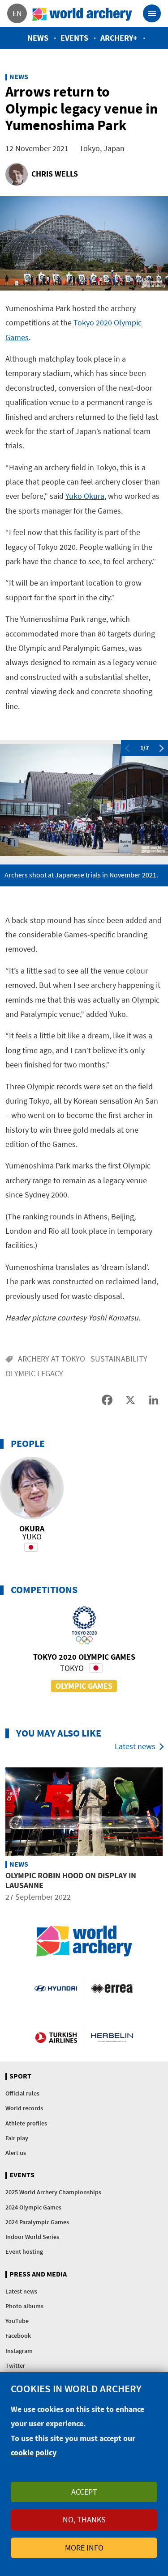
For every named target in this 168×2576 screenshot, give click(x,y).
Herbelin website (112, 2037)
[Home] (82, 13)
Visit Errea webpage (112, 1988)
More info (84, 2548)
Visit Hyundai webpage (56, 1988)
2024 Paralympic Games (37, 2222)
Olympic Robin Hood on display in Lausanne (71, 1880)
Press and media (38, 2274)
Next (162, 748)
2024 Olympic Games (33, 2207)
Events (74, 38)
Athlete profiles (26, 2123)
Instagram (19, 2351)
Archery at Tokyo (52, 1359)
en (17, 13)
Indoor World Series (32, 2237)
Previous (127, 748)
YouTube (17, 2321)
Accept (84, 2492)
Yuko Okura (85, 496)
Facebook (18, 2336)
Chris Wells (55, 174)
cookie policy (34, 2452)
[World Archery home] (84, 1941)
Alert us (16, 2153)
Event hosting (24, 2251)
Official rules (22, 2093)
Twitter (15, 2365)
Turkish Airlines (56, 2037)
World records (24, 2108)
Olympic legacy (34, 1373)
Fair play (17, 2138)
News (38, 38)
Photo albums (24, 2306)
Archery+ (119, 38)
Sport (20, 2076)
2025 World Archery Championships (53, 2192)
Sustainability (119, 1359)
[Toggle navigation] (152, 13)
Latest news (135, 1746)
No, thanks (84, 2519)
